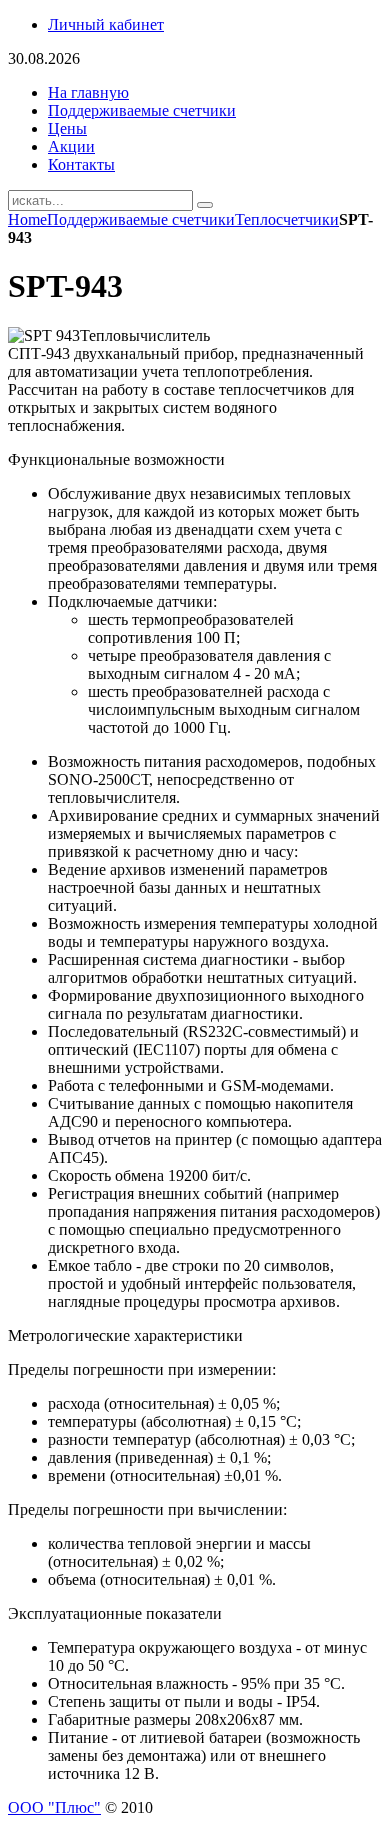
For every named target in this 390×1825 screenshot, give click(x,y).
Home (27, 219)
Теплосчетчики (287, 219)
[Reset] (205, 205)
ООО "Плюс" (54, 1807)
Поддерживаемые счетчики (141, 219)
